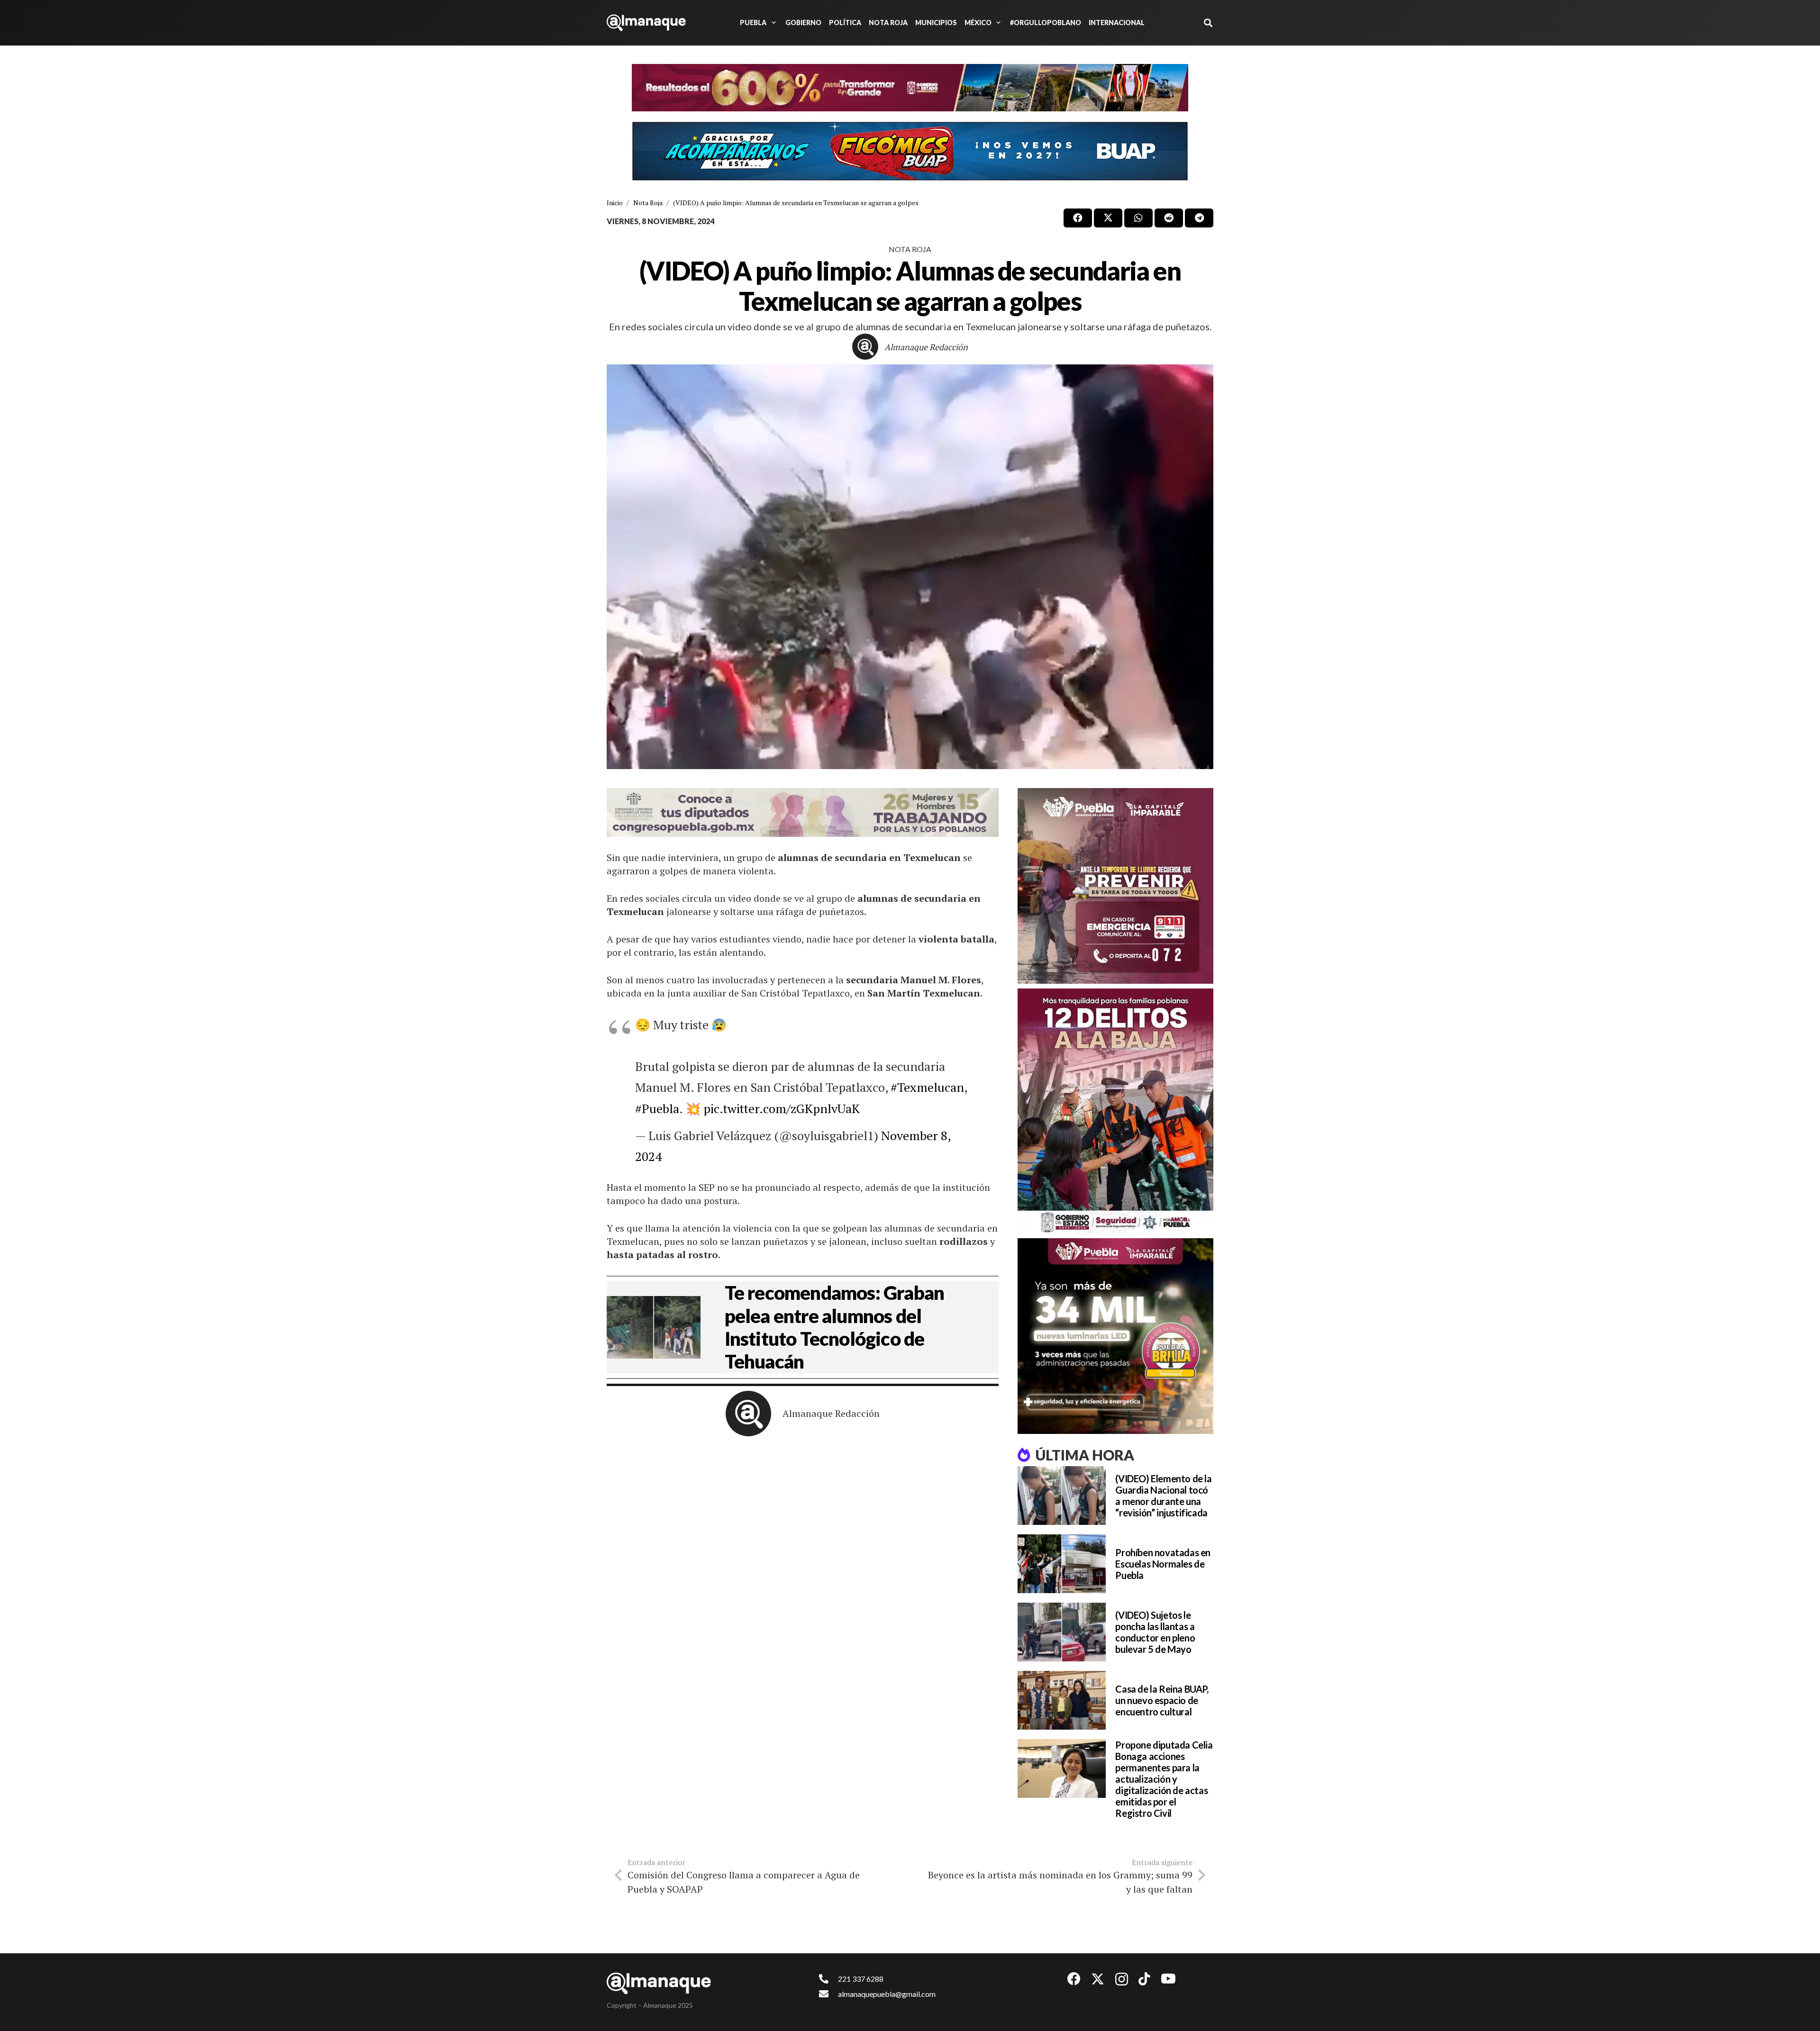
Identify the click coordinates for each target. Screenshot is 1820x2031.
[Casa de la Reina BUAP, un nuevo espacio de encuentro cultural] (1062, 1700)
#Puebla (657, 1108)
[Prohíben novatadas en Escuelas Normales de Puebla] (1062, 1564)
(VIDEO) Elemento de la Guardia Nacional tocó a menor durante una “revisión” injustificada (1163, 1496)
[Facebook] (1074, 1979)
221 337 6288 (861, 1979)
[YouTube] (1168, 1979)
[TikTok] (1144, 1979)
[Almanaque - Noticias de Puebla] (646, 23)
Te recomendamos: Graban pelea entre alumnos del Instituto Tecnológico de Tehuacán (834, 1327)
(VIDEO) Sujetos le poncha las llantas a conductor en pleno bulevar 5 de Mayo (1155, 1632)
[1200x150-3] (803, 812)
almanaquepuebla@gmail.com (887, 1994)
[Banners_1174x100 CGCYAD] (910, 88)
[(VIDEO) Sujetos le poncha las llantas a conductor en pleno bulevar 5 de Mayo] (1062, 1632)
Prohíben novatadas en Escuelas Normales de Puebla (1163, 1564)
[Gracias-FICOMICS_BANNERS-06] (910, 151)
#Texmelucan (927, 1087)
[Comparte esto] (1078, 218)
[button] (772, 23)
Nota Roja (910, 249)
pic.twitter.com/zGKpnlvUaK (782, 1108)
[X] (1098, 1979)
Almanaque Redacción (926, 347)
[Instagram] (1122, 1980)
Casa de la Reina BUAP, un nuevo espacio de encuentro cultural (1162, 1700)
